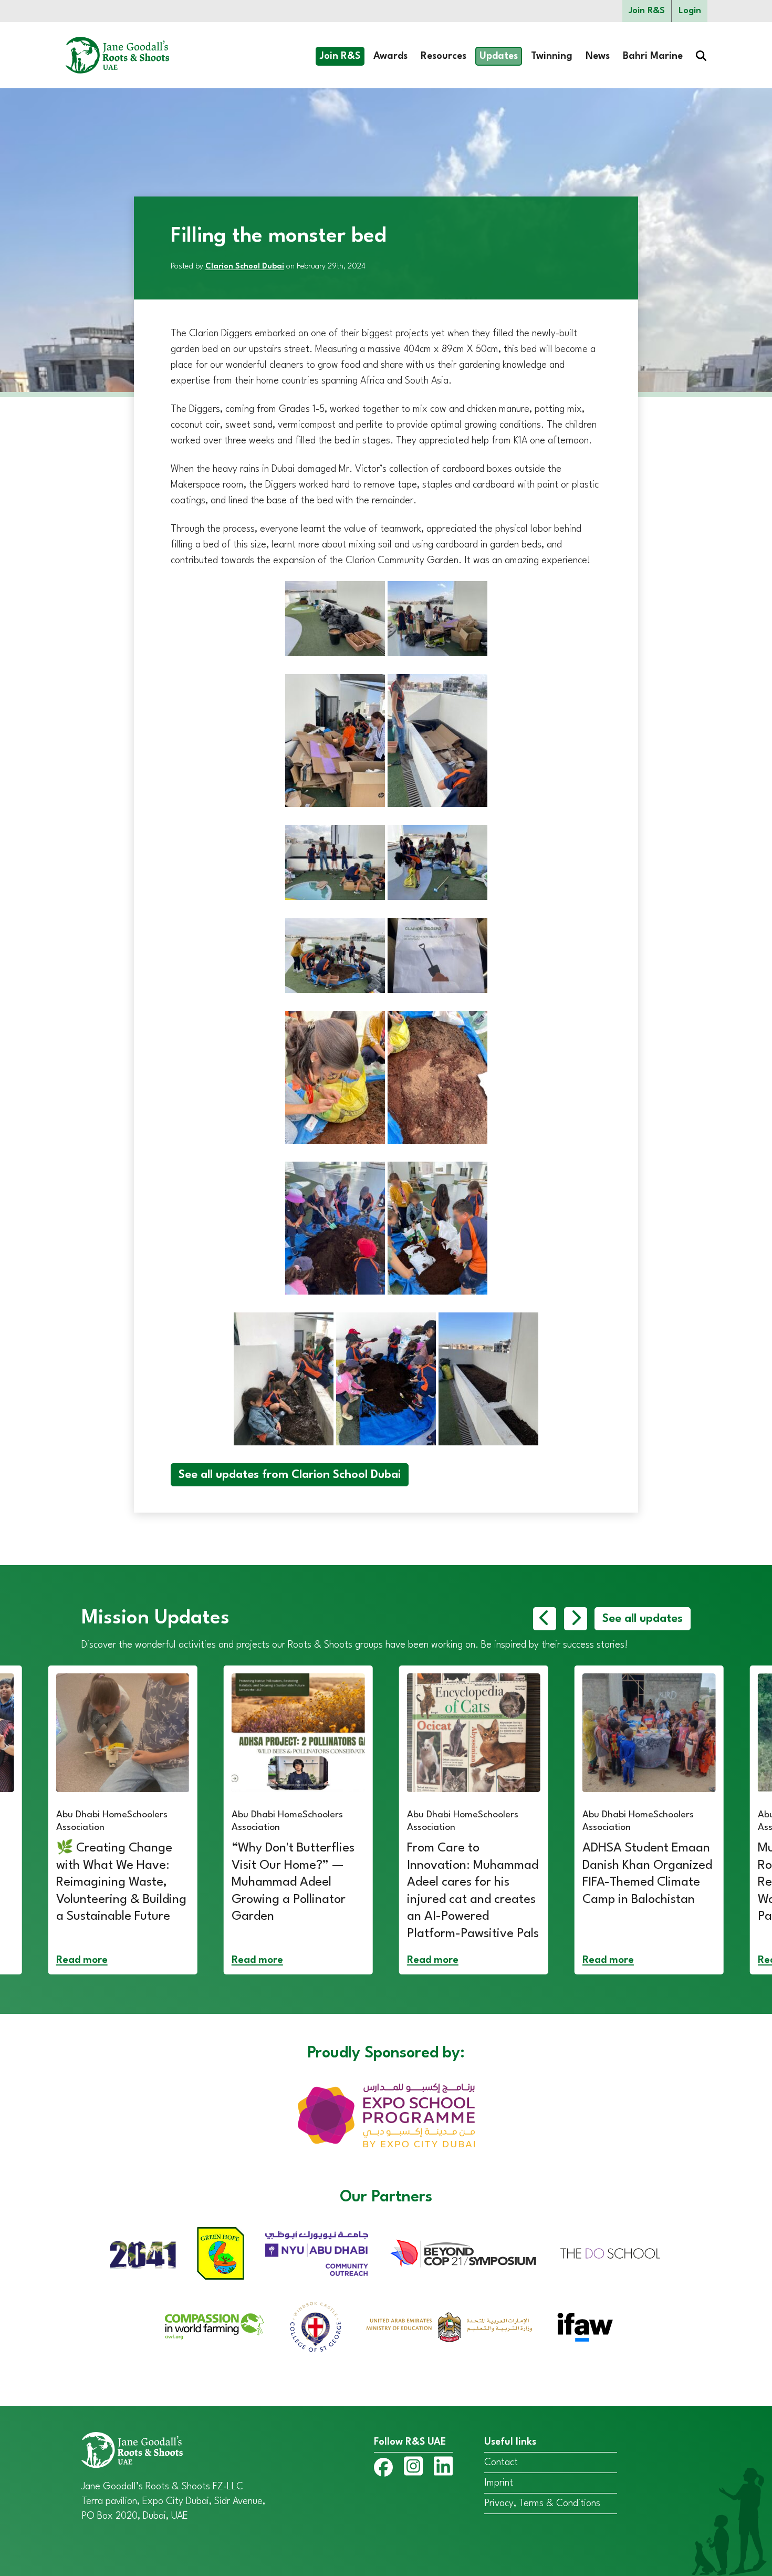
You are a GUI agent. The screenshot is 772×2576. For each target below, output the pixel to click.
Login (690, 11)
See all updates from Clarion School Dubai (290, 1475)
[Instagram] (413, 2468)
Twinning (552, 56)
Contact (501, 2463)
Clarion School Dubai (245, 267)
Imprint (499, 2483)
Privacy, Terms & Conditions (542, 2503)
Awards (390, 56)
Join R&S (647, 11)
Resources (444, 56)
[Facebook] (383, 2470)
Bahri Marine (653, 56)
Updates (499, 56)
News (598, 56)
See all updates (643, 1619)
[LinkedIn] (443, 2468)
